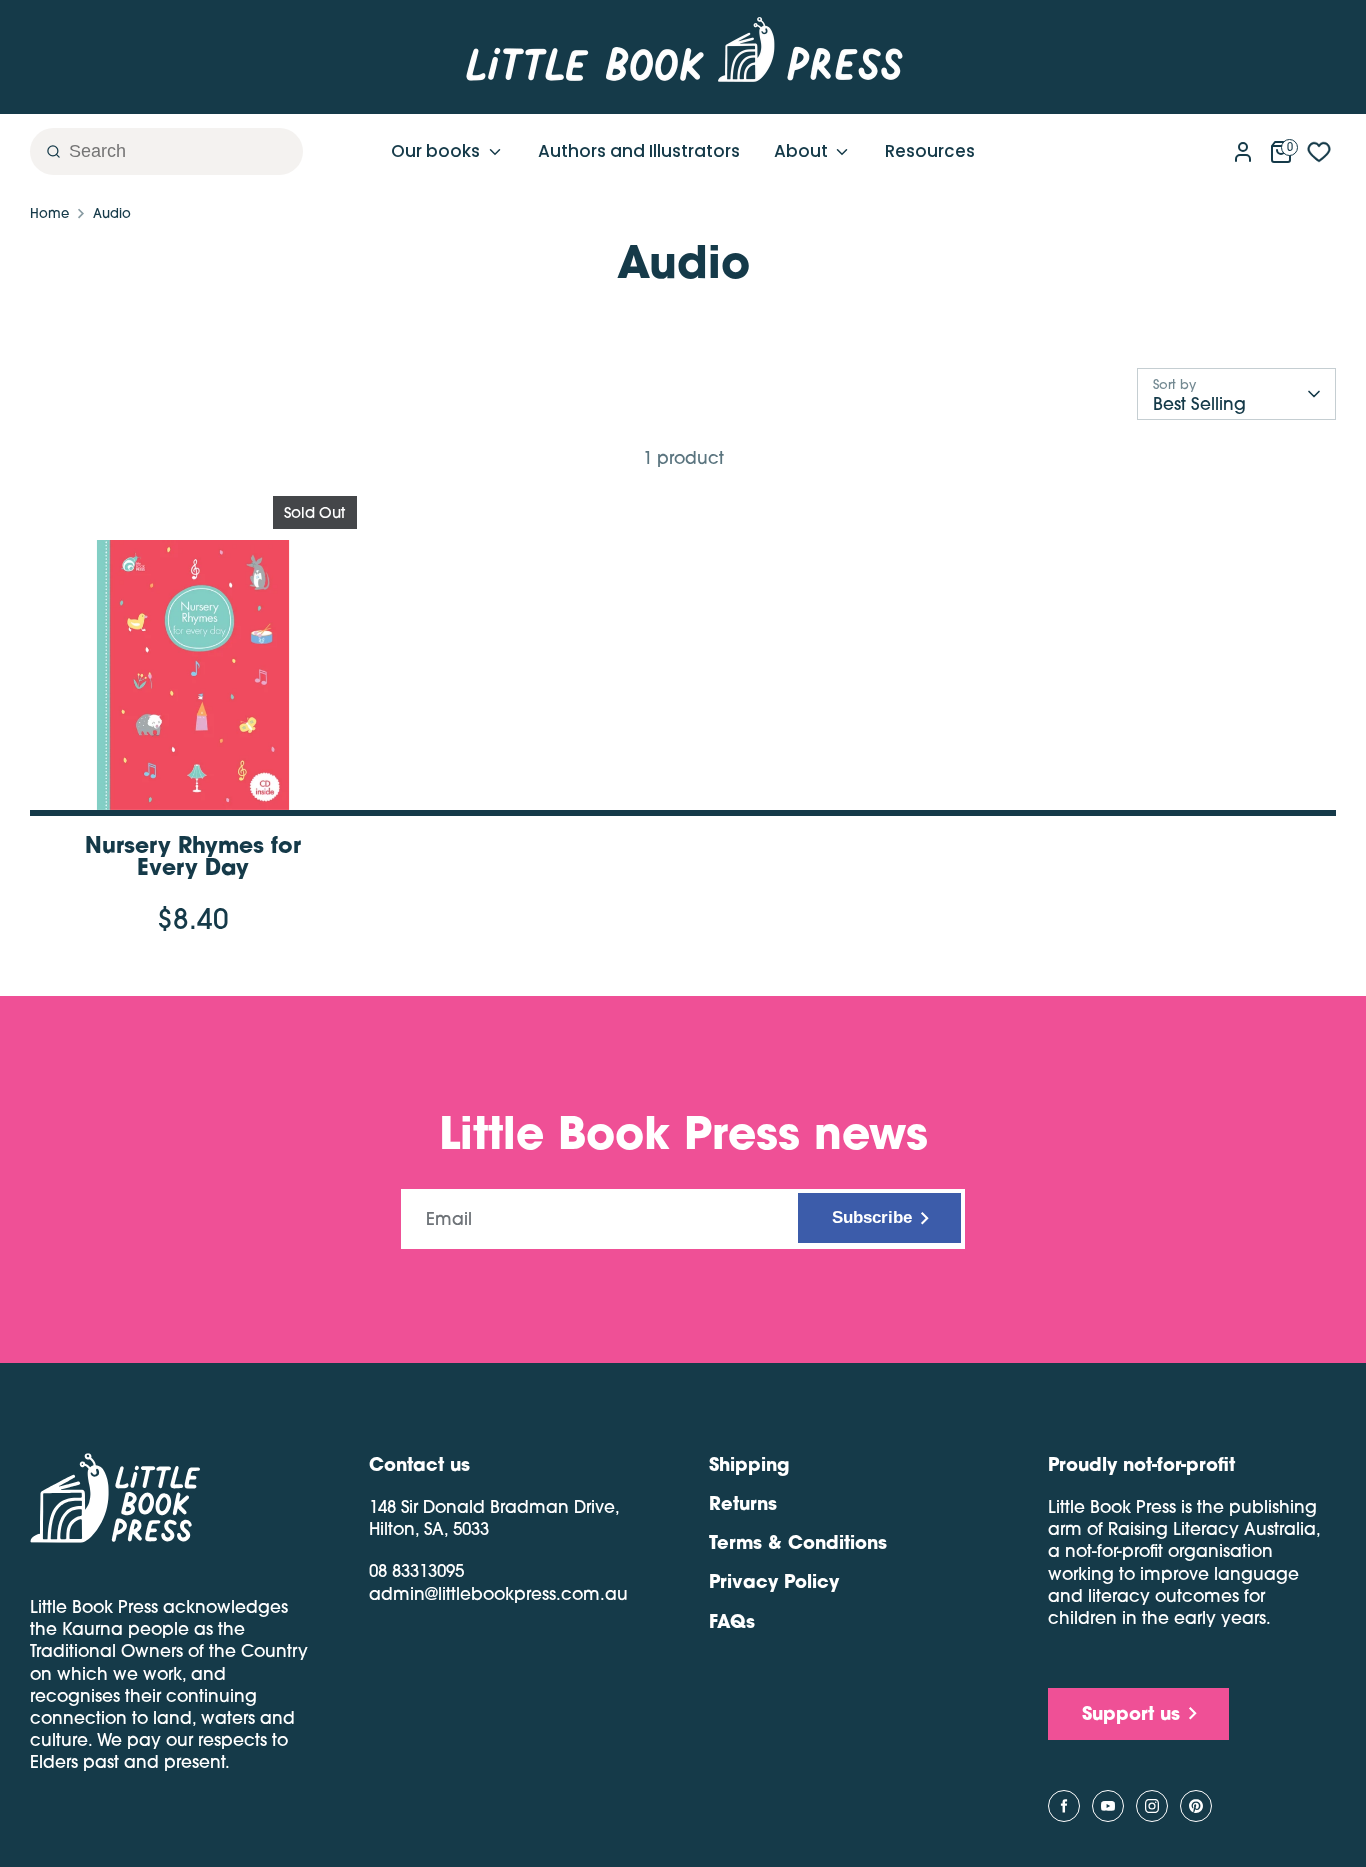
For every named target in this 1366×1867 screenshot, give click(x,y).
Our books (437, 151)
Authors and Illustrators (639, 151)
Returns (743, 1503)
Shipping (749, 1464)
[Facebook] (1064, 1806)
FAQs (732, 1621)
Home (49, 213)
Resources (930, 151)
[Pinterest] (1196, 1806)
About (803, 151)
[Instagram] (1152, 1806)
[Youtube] (1108, 1806)
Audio (112, 213)
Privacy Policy (774, 1581)
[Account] (1243, 147)
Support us (1131, 1713)
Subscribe (872, 1217)
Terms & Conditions (798, 1542)
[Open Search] (45, 151)
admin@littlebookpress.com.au (498, 1593)
